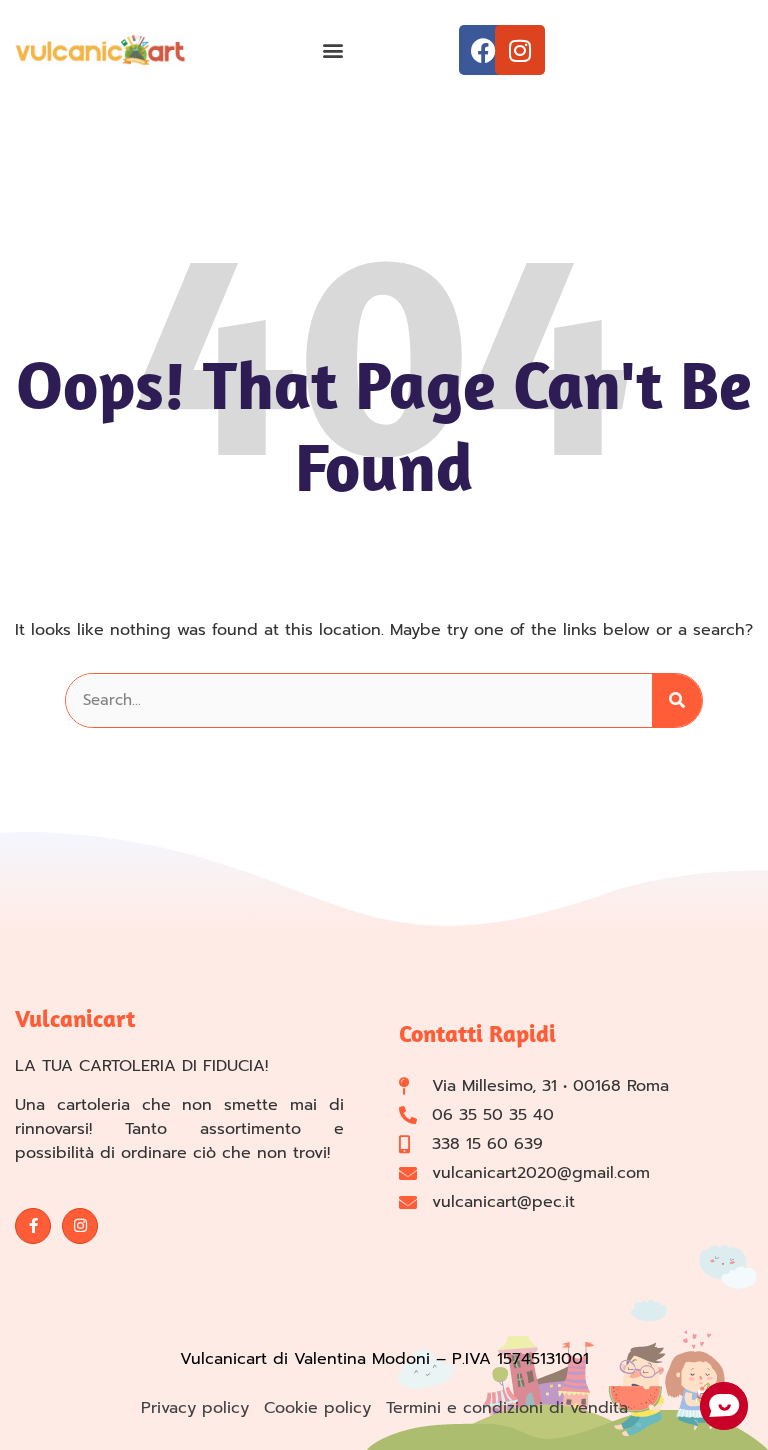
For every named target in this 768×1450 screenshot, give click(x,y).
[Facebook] (484, 50)
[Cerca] (677, 700)
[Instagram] (520, 50)
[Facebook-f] (33, 1226)
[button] (332, 50)
